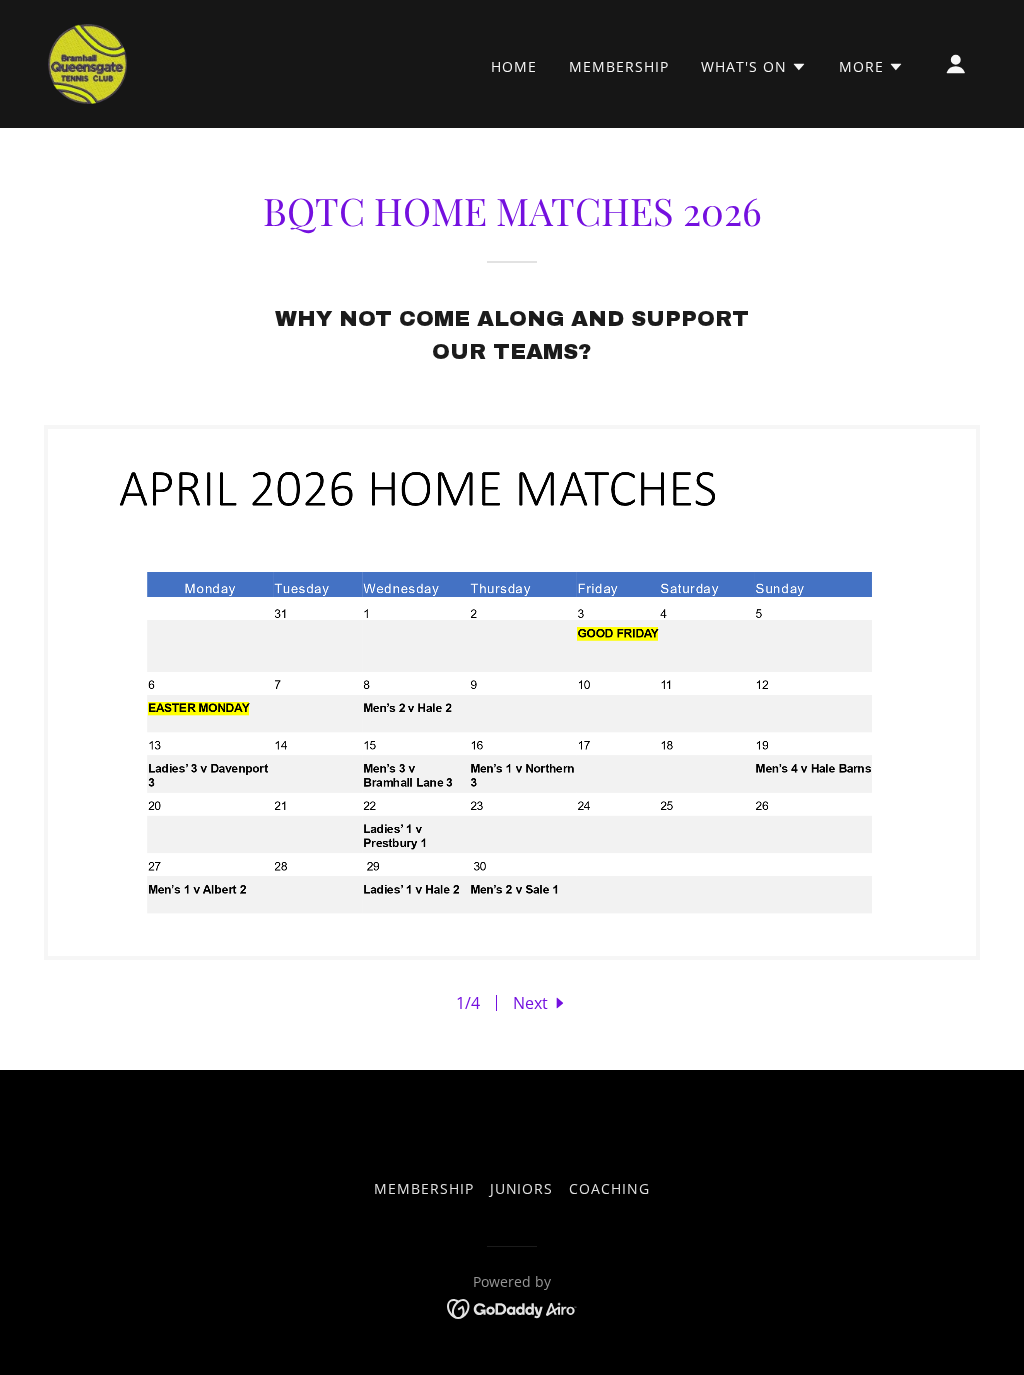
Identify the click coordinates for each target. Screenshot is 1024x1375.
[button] (754, 67)
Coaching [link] (609, 1188)
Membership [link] (619, 66)
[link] (87, 62)
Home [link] (514, 66)
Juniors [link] (522, 1188)
